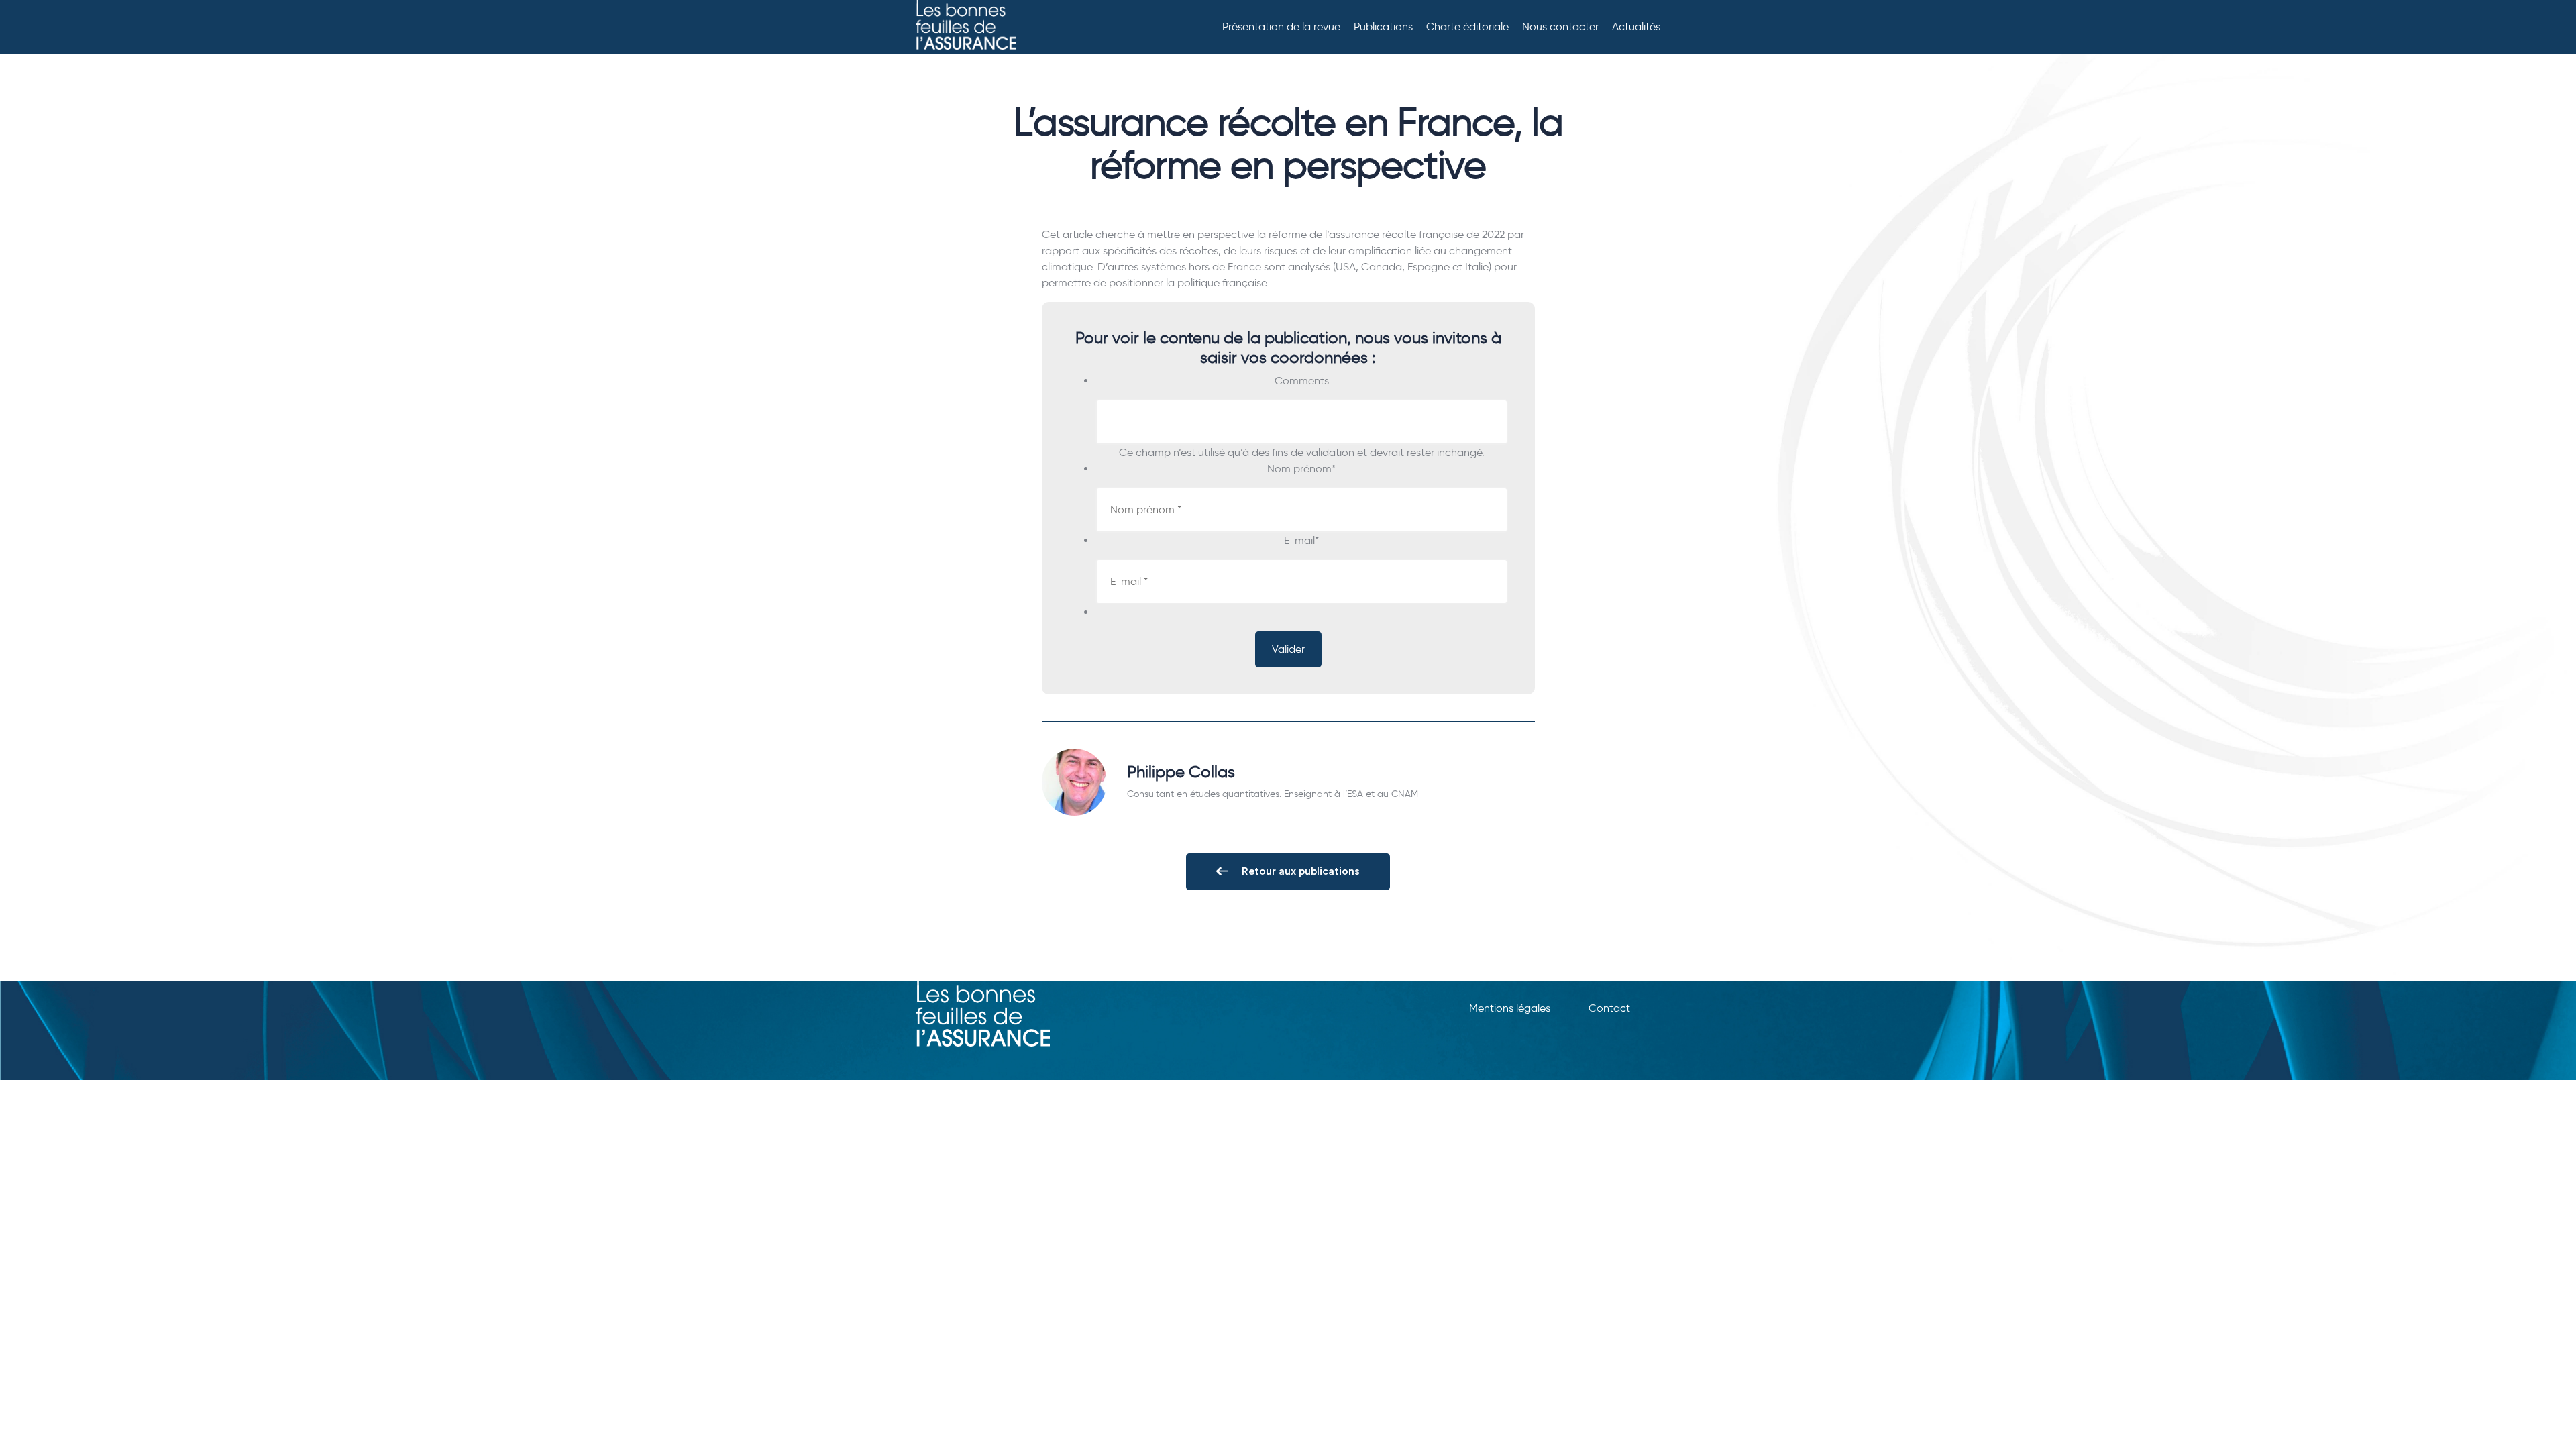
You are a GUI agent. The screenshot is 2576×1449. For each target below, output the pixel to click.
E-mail (1301, 540)
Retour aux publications (1301, 871)
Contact (1609, 1008)
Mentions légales (1510, 1008)
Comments (1302, 381)
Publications (1383, 26)
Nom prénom (1301, 469)
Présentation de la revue (1281, 26)
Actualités (1636, 26)
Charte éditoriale (1467, 26)
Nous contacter (1560, 26)
